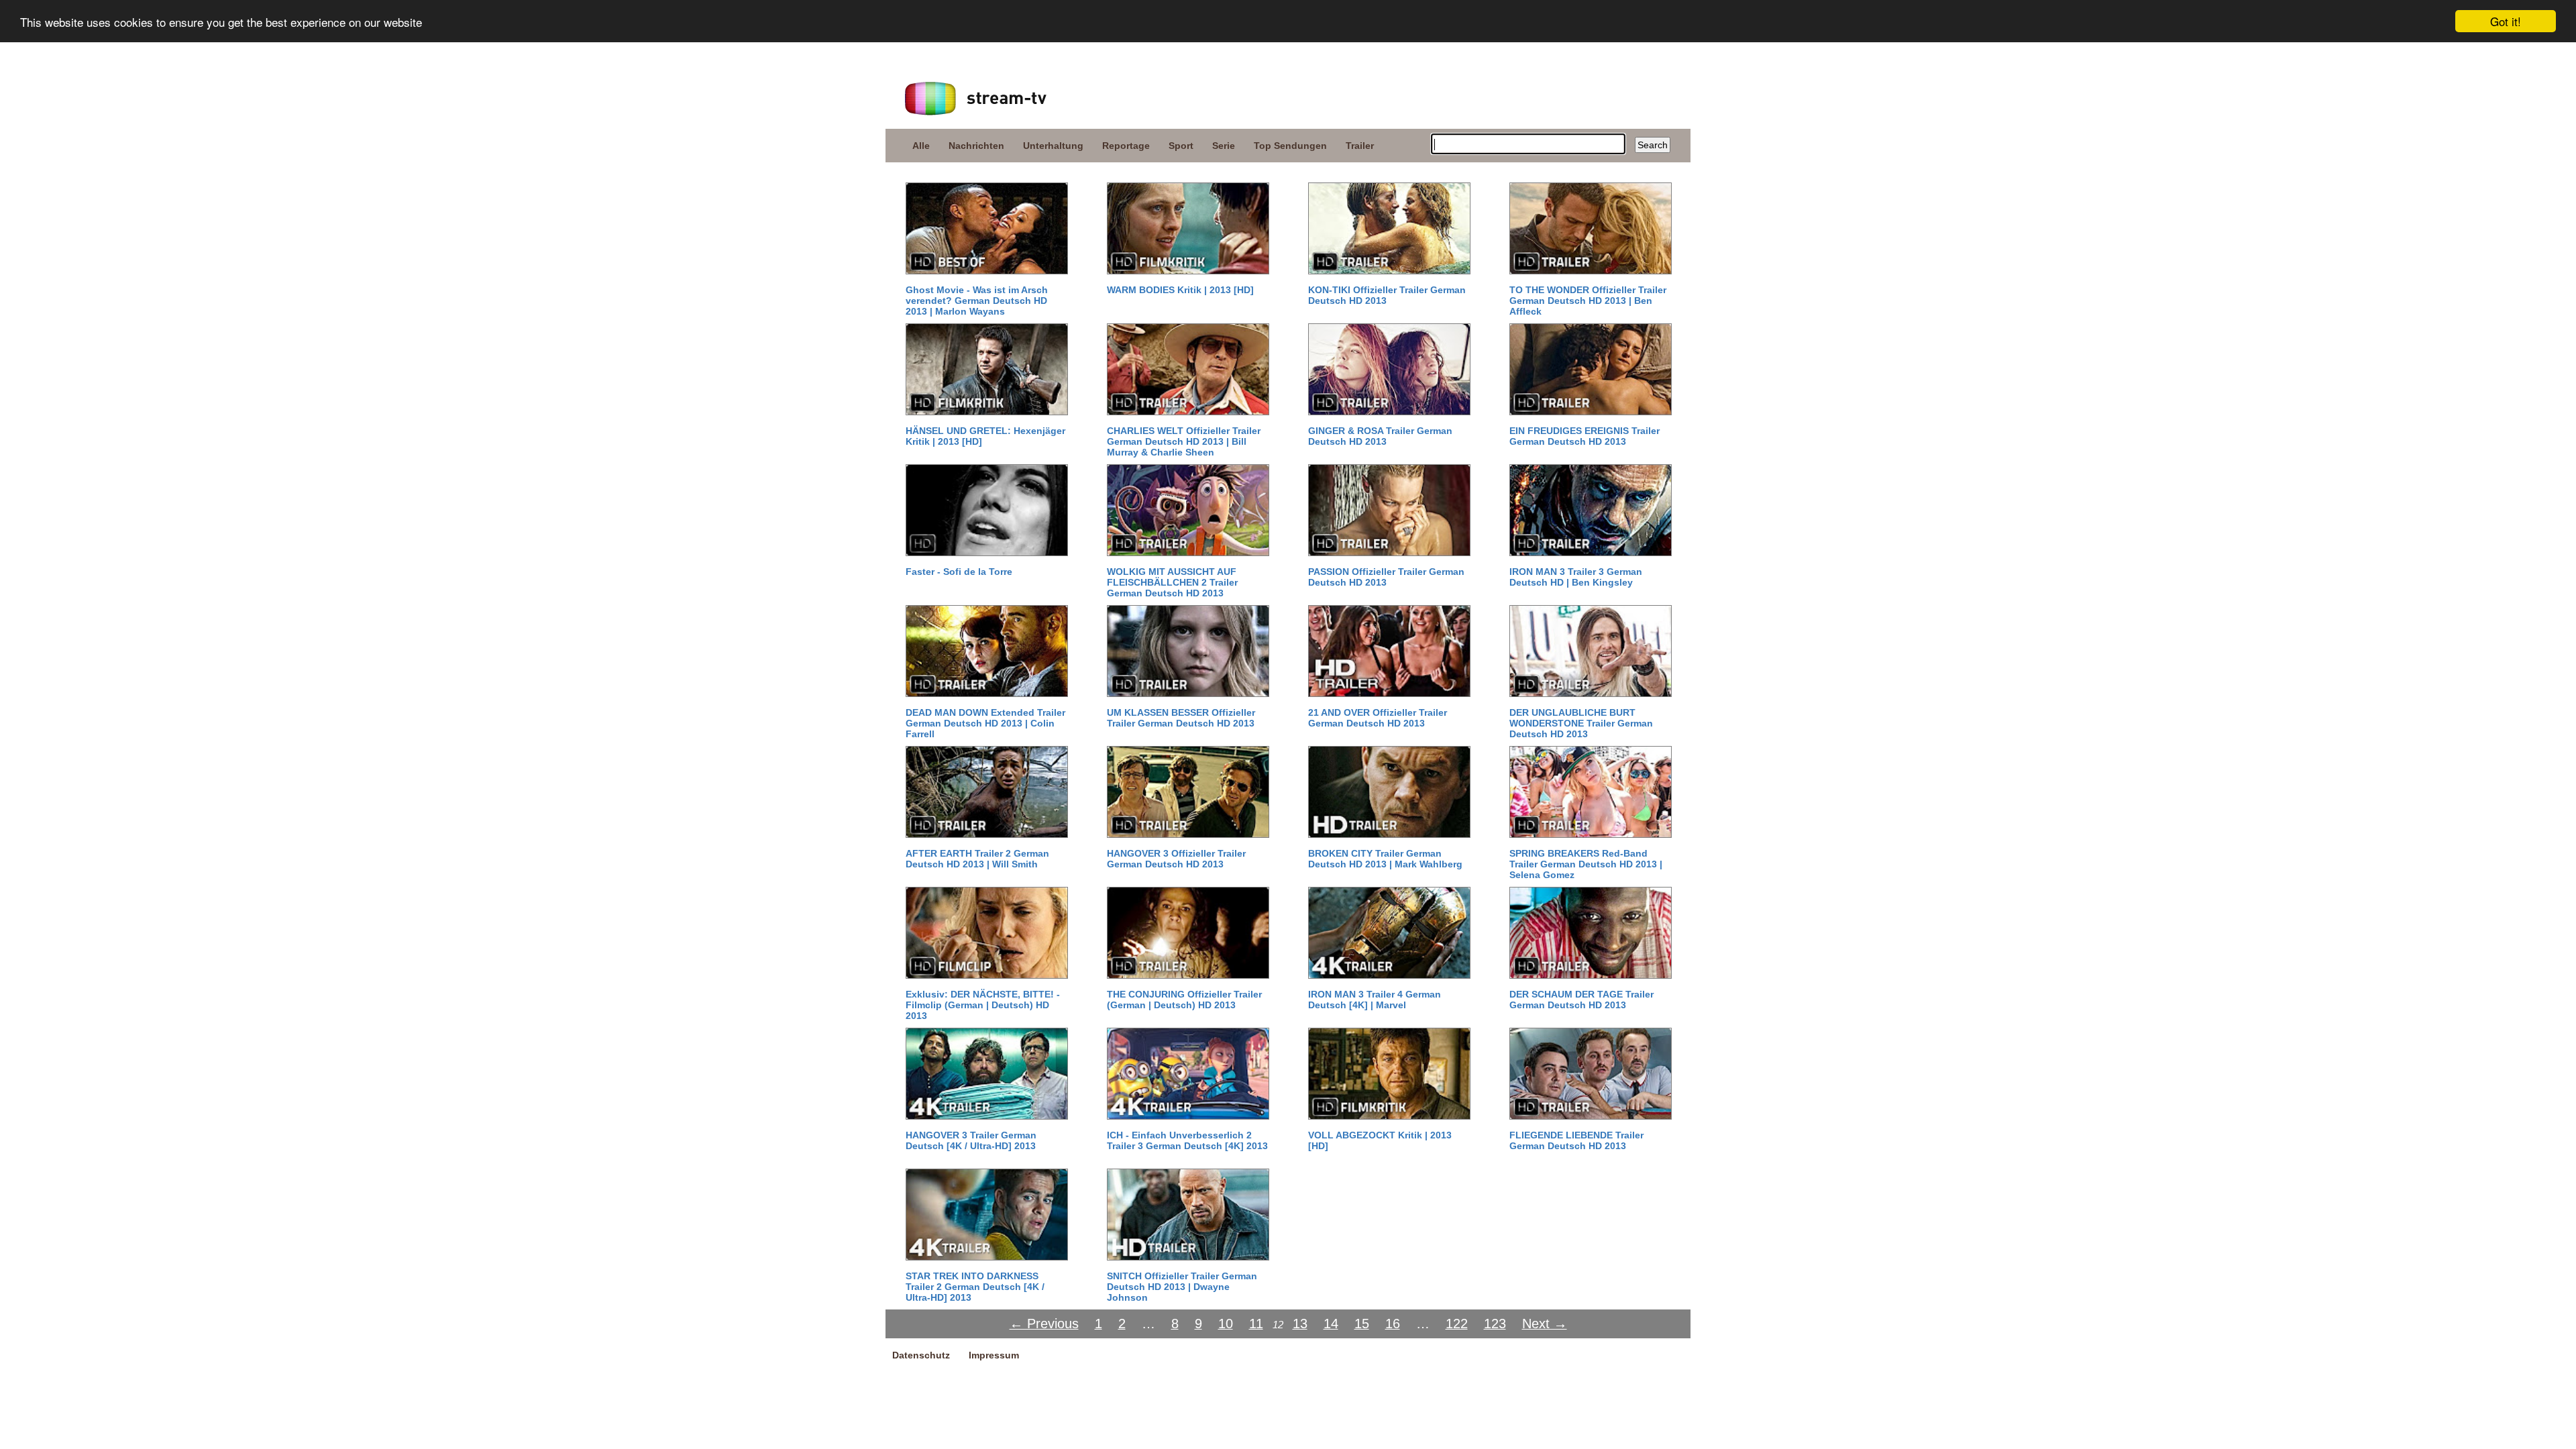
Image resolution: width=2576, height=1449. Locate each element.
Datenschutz (921, 1355)
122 (1457, 1324)
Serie (1224, 146)
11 (1256, 1324)
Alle (921, 146)
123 (1495, 1324)
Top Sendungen (1290, 146)
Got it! (2506, 21)
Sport (1181, 146)
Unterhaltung (1053, 146)
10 (1226, 1324)
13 (1300, 1324)
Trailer (1360, 146)
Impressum (994, 1355)
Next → (1545, 1324)
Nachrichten (976, 146)
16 (1393, 1324)
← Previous (1044, 1324)
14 (1331, 1324)
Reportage (1126, 146)
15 (1362, 1324)
